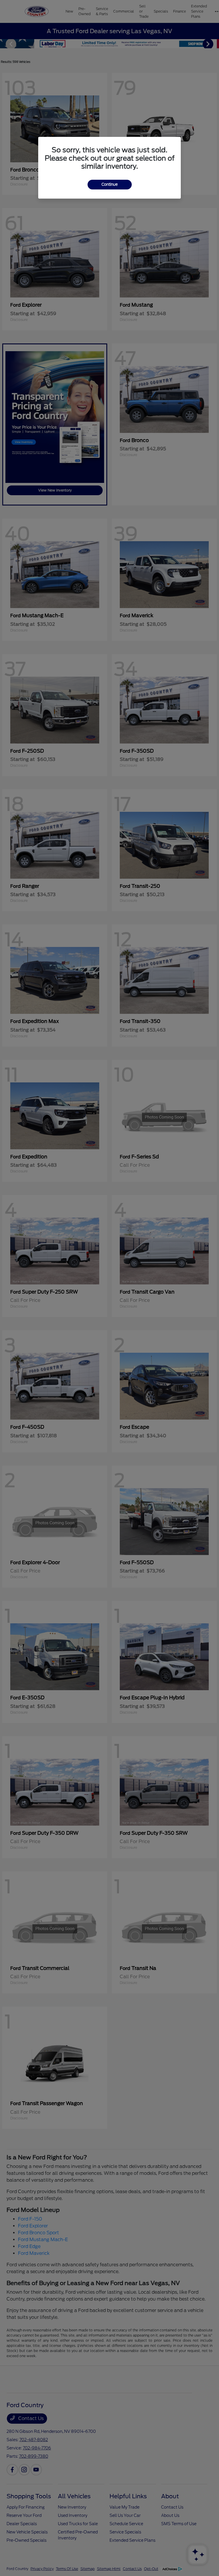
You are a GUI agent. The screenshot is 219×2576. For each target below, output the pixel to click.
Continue (110, 184)
